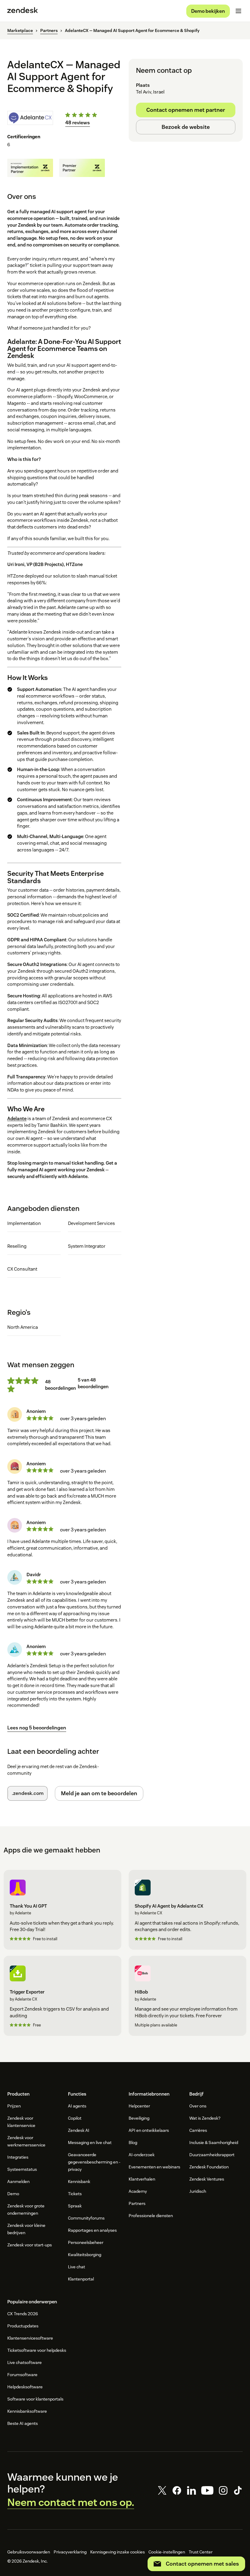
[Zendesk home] (23, 11)
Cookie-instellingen (167, 2552)
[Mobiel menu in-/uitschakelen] (238, 11)
